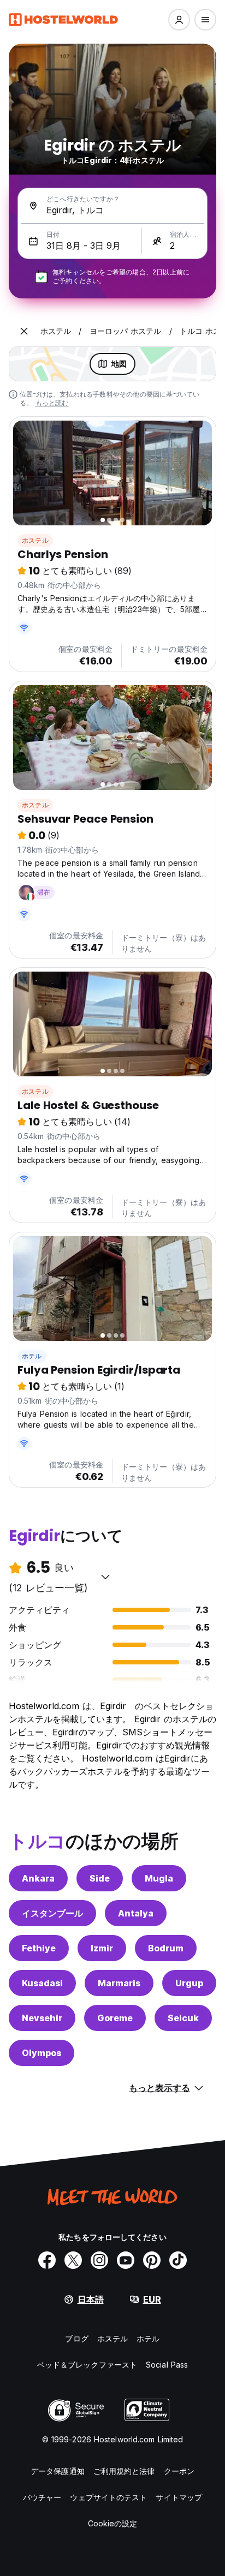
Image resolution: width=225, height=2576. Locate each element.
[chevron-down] (105, 1577)
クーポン (179, 2471)
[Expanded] (24, 331)
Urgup (189, 1983)
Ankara (38, 1878)
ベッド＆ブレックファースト (87, 2365)
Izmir (102, 1948)
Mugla (159, 1878)
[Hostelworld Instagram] (99, 2260)
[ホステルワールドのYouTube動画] (126, 2260)
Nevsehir (42, 2018)
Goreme (115, 2018)
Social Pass (167, 2365)
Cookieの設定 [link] (113, 2523)
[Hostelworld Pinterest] (152, 2260)
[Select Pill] (179, 20)
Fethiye (39, 1948)
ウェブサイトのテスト (108, 2497)
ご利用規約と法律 (124, 2471)
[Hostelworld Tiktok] (178, 2260)
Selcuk (183, 2018)
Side (100, 1878)
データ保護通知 (58, 2471)
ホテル (32, 1356)
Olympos (42, 2053)
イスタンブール (52, 1913)
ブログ (76, 2338)
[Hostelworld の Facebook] (47, 2260)
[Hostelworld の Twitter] (73, 2260)
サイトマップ (179, 2497)
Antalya (136, 1913)
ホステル (35, 540)
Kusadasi (42, 1983)
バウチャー (42, 2497)
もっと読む (52, 403)
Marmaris (119, 1983)
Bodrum (166, 1948)
